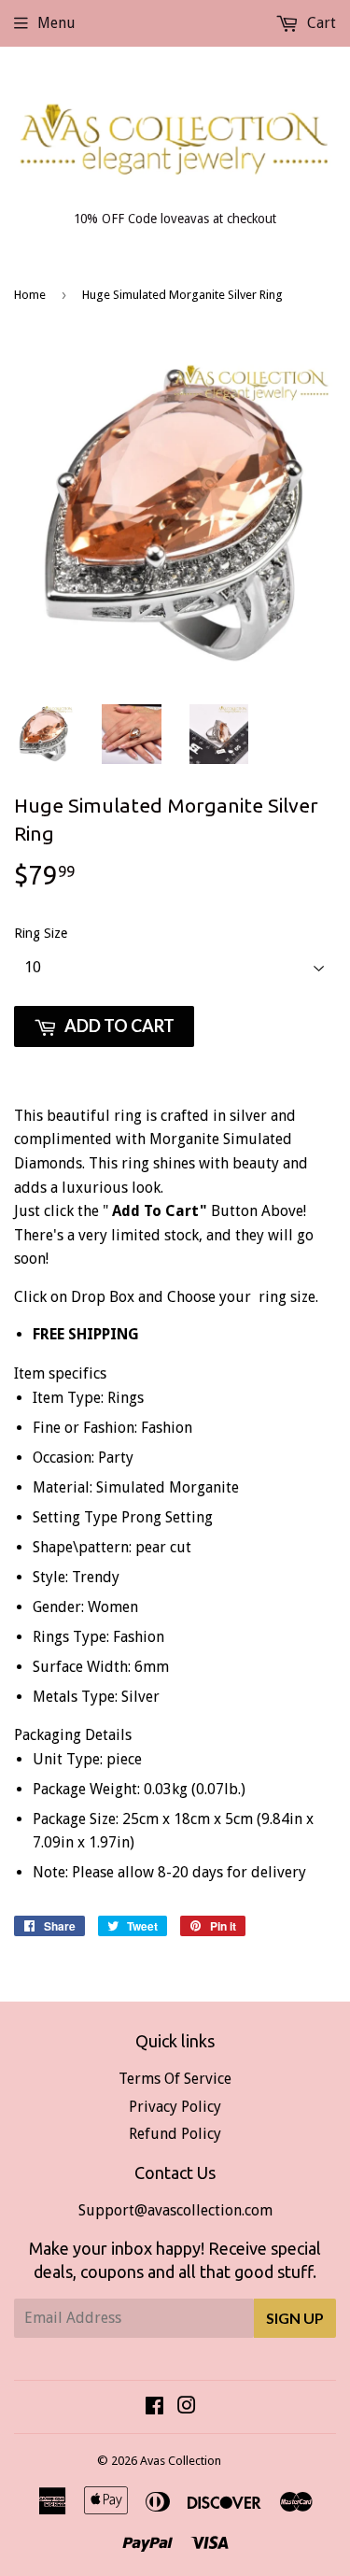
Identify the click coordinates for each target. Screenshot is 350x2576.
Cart (320, 23)
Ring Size (41, 933)
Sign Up (295, 2318)
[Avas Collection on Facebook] (154, 2407)
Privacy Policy (175, 2107)
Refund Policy (175, 2134)
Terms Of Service (175, 2079)
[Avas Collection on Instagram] (187, 2407)
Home (30, 295)
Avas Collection (181, 2461)
